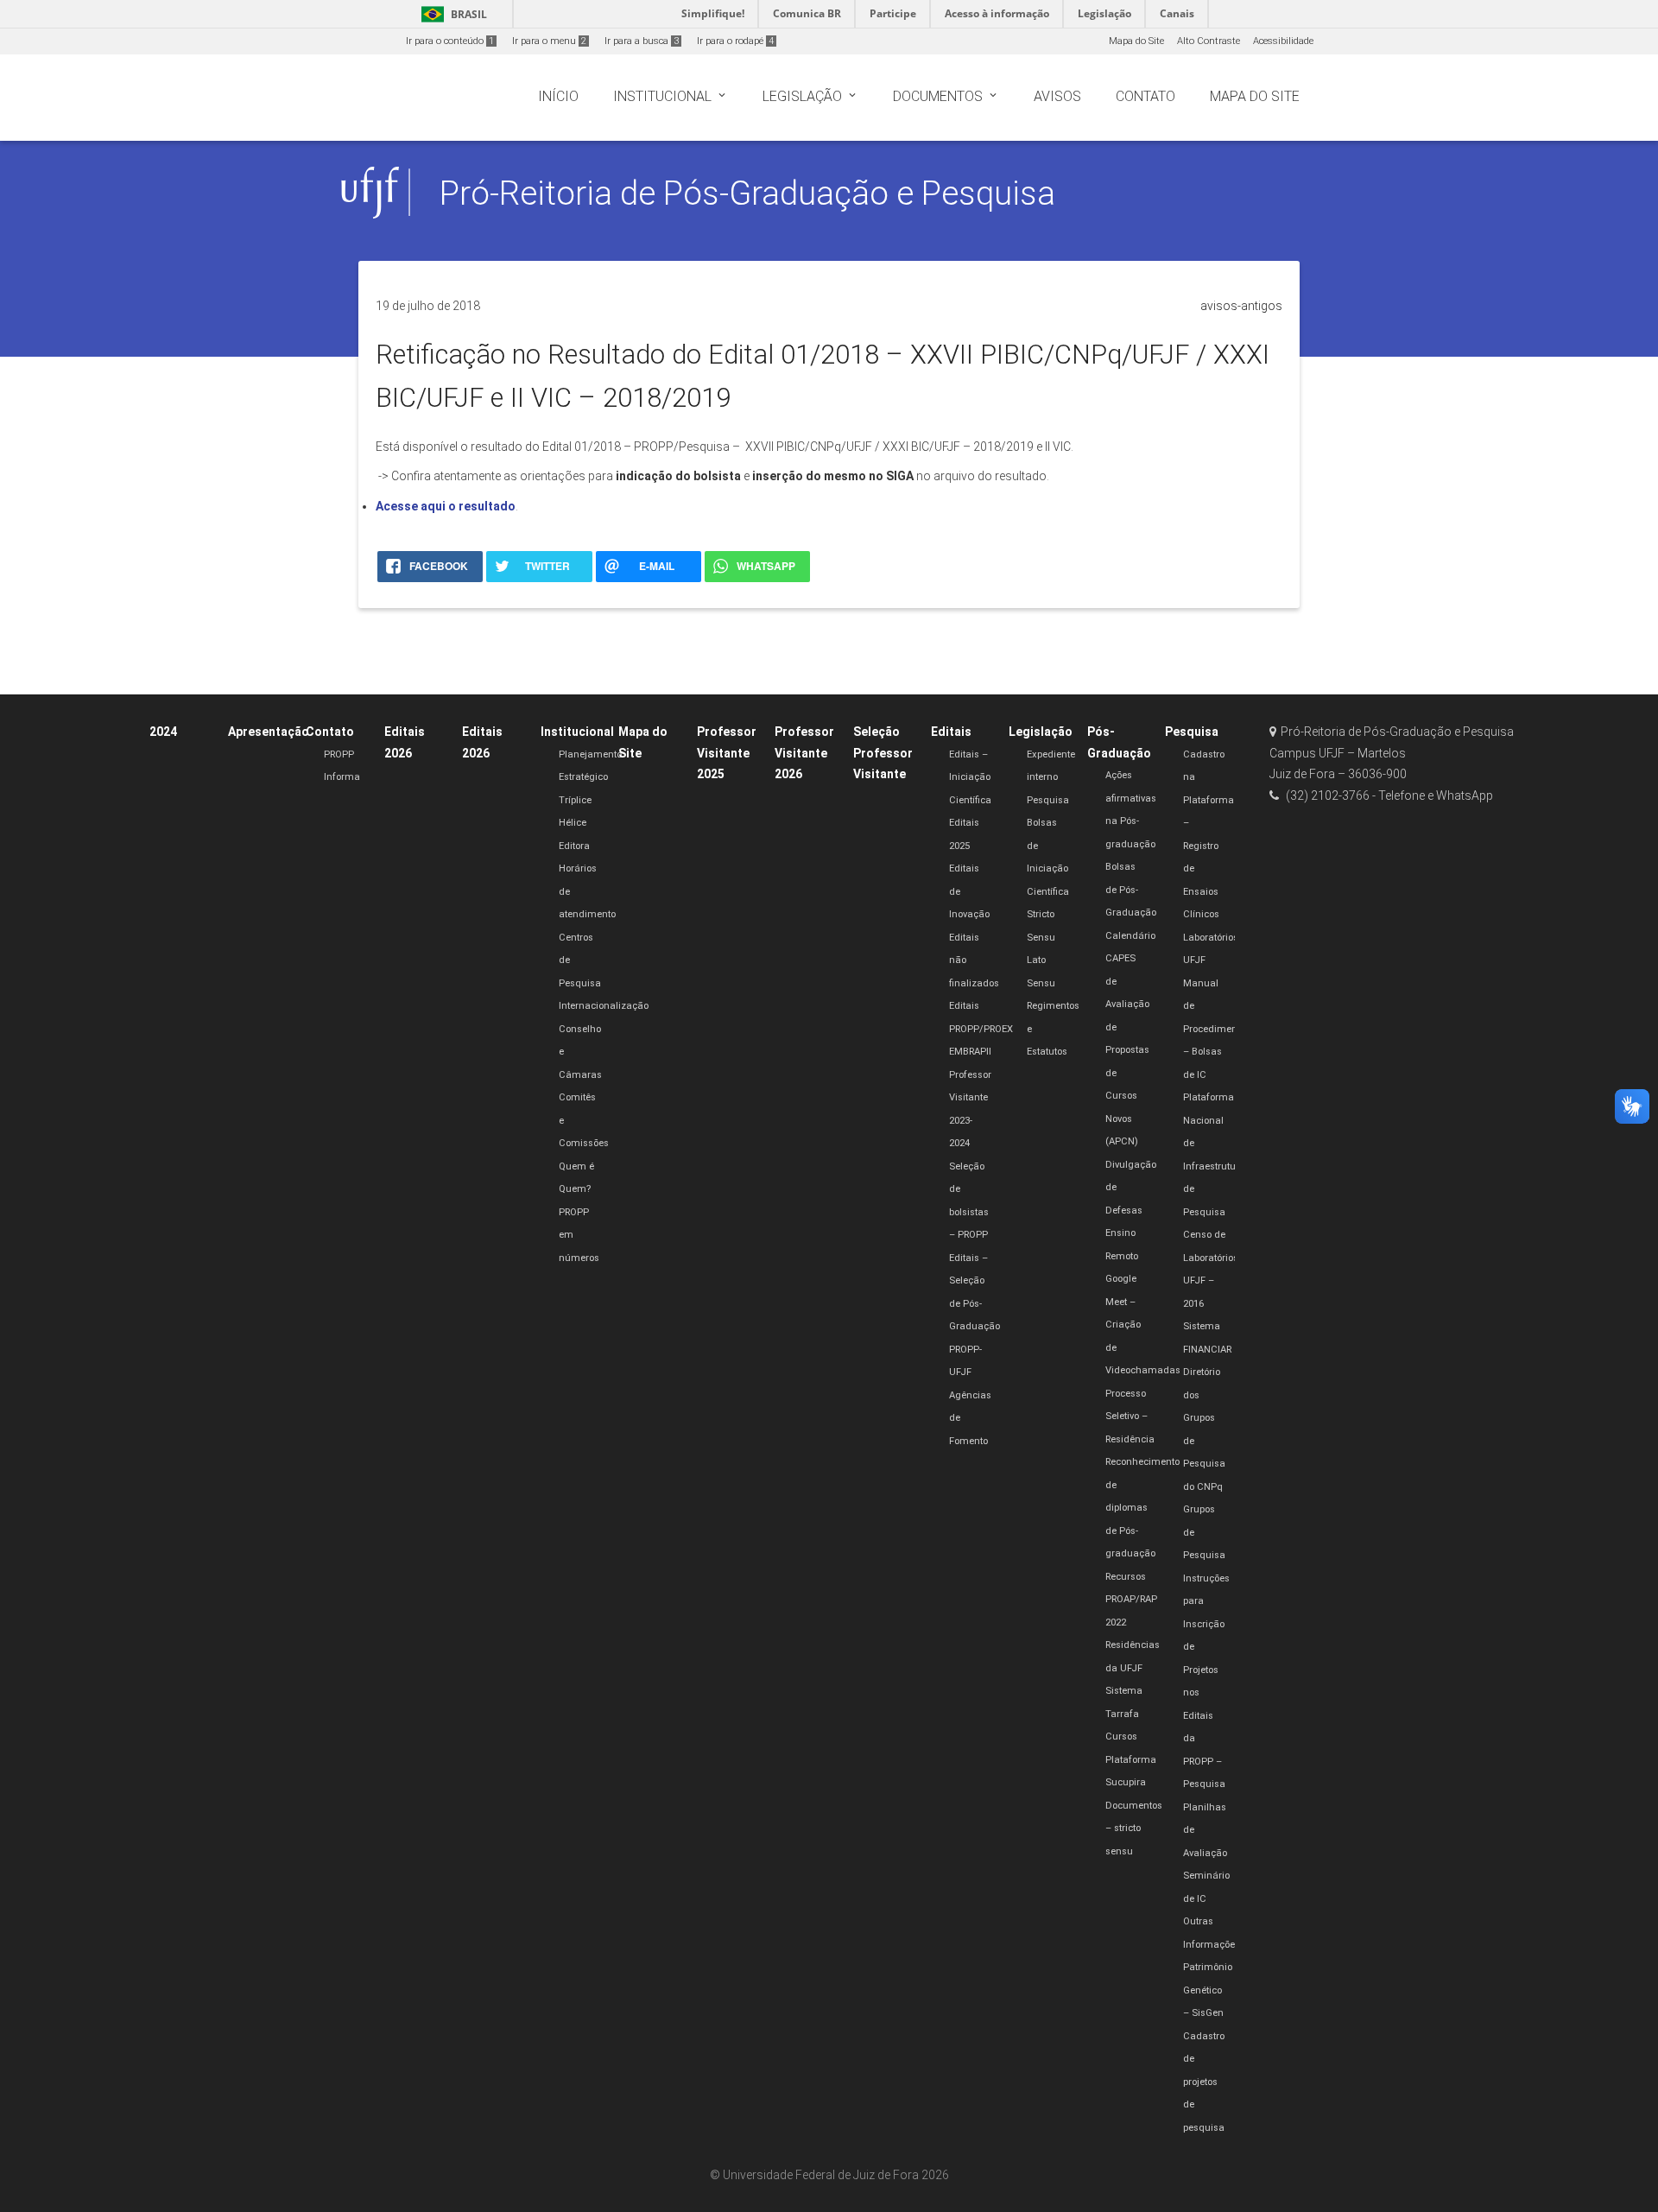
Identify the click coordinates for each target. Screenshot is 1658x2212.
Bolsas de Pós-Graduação (1131, 890)
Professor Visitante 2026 (804, 753)
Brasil (451, 14)
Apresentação (269, 732)
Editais (951, 732)
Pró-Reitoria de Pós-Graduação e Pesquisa (747, 193)
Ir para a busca (642, 41)
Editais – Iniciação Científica (970, 777)
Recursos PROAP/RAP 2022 (1131, 1600)
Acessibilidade (1283, 41)
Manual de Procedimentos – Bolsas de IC (1217, 1029)
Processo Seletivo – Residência (1130, 1417)
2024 (163, 732)
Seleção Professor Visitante (883, 753)
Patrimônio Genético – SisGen (1208, 1990)
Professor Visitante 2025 (727, 753)
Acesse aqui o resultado (446, 506)
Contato (330, 732)
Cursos (1121, 1737)
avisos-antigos (1241, 306)
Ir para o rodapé (735, 41)
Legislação (1041, 732)
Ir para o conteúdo (450, 41)
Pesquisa (1048, 800)
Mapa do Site (1136, 41)
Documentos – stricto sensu (1134, 1829)
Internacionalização (604, 1006)
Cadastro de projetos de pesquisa (1204, 2082)
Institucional (577, 732)
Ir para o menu (549, 41)
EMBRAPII (970, 1052)
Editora (574, 846)
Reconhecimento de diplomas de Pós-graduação (1142, 1508)
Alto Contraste (1209, 41)
